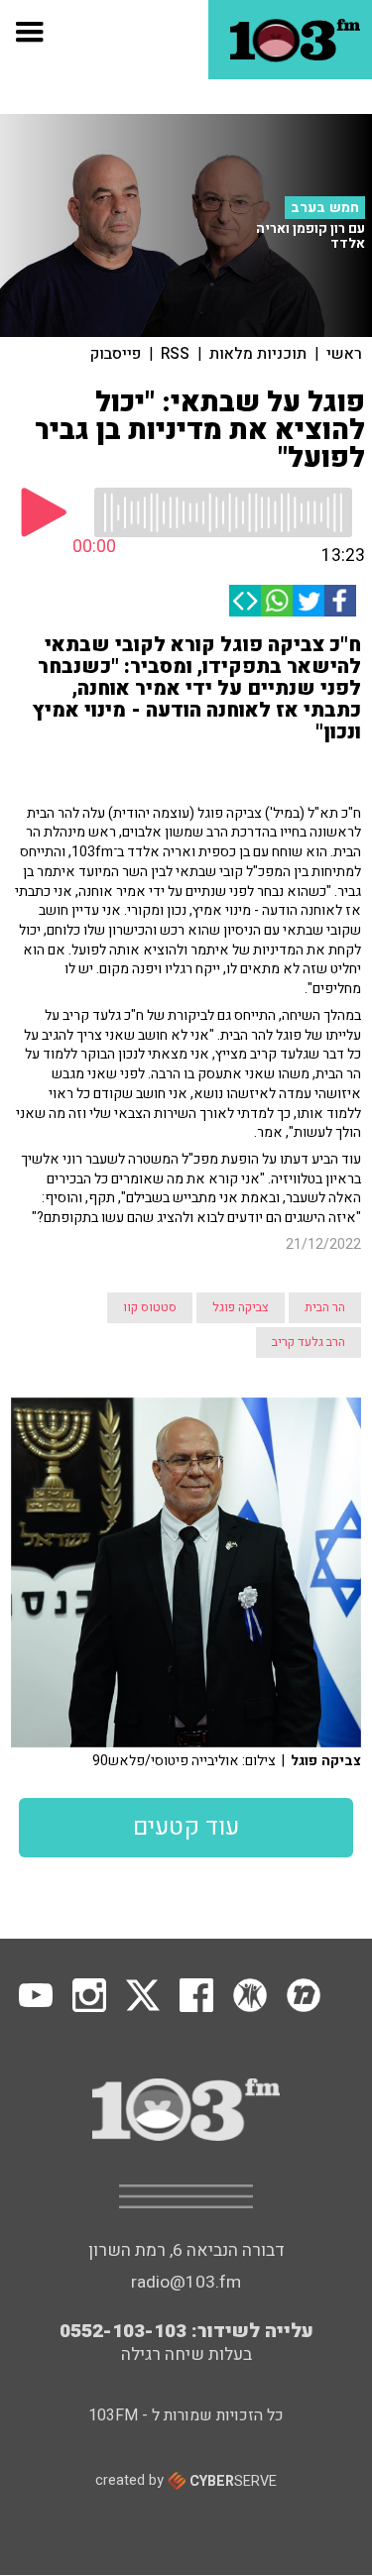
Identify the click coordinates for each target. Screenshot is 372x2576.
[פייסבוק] (340, 601)
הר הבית (325, 1307)
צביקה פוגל (241, 1307)
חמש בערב (325, 208)
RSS (175, 354)
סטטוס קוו (150, 1307)
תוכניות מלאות (258, 354)
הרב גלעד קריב (309, 1342)
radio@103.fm (186, 2282)
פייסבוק (116, 354)
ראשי (344, 354)
